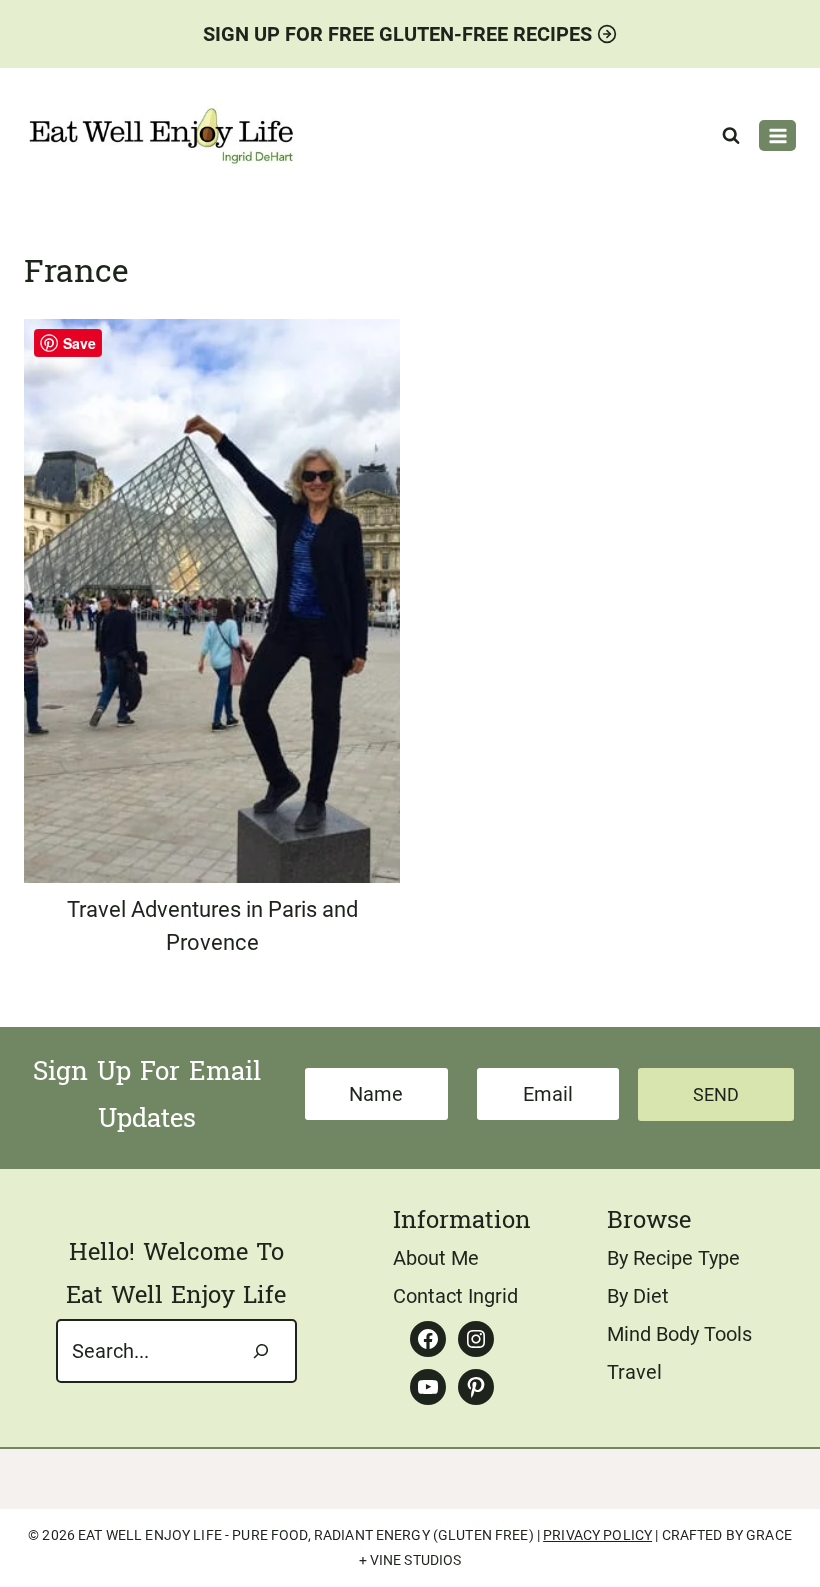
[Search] (261, 1351)
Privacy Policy (597, 1535)
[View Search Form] (731, 136)
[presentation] (212, 601)
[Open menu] (777, 135)
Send (716, 1094)
